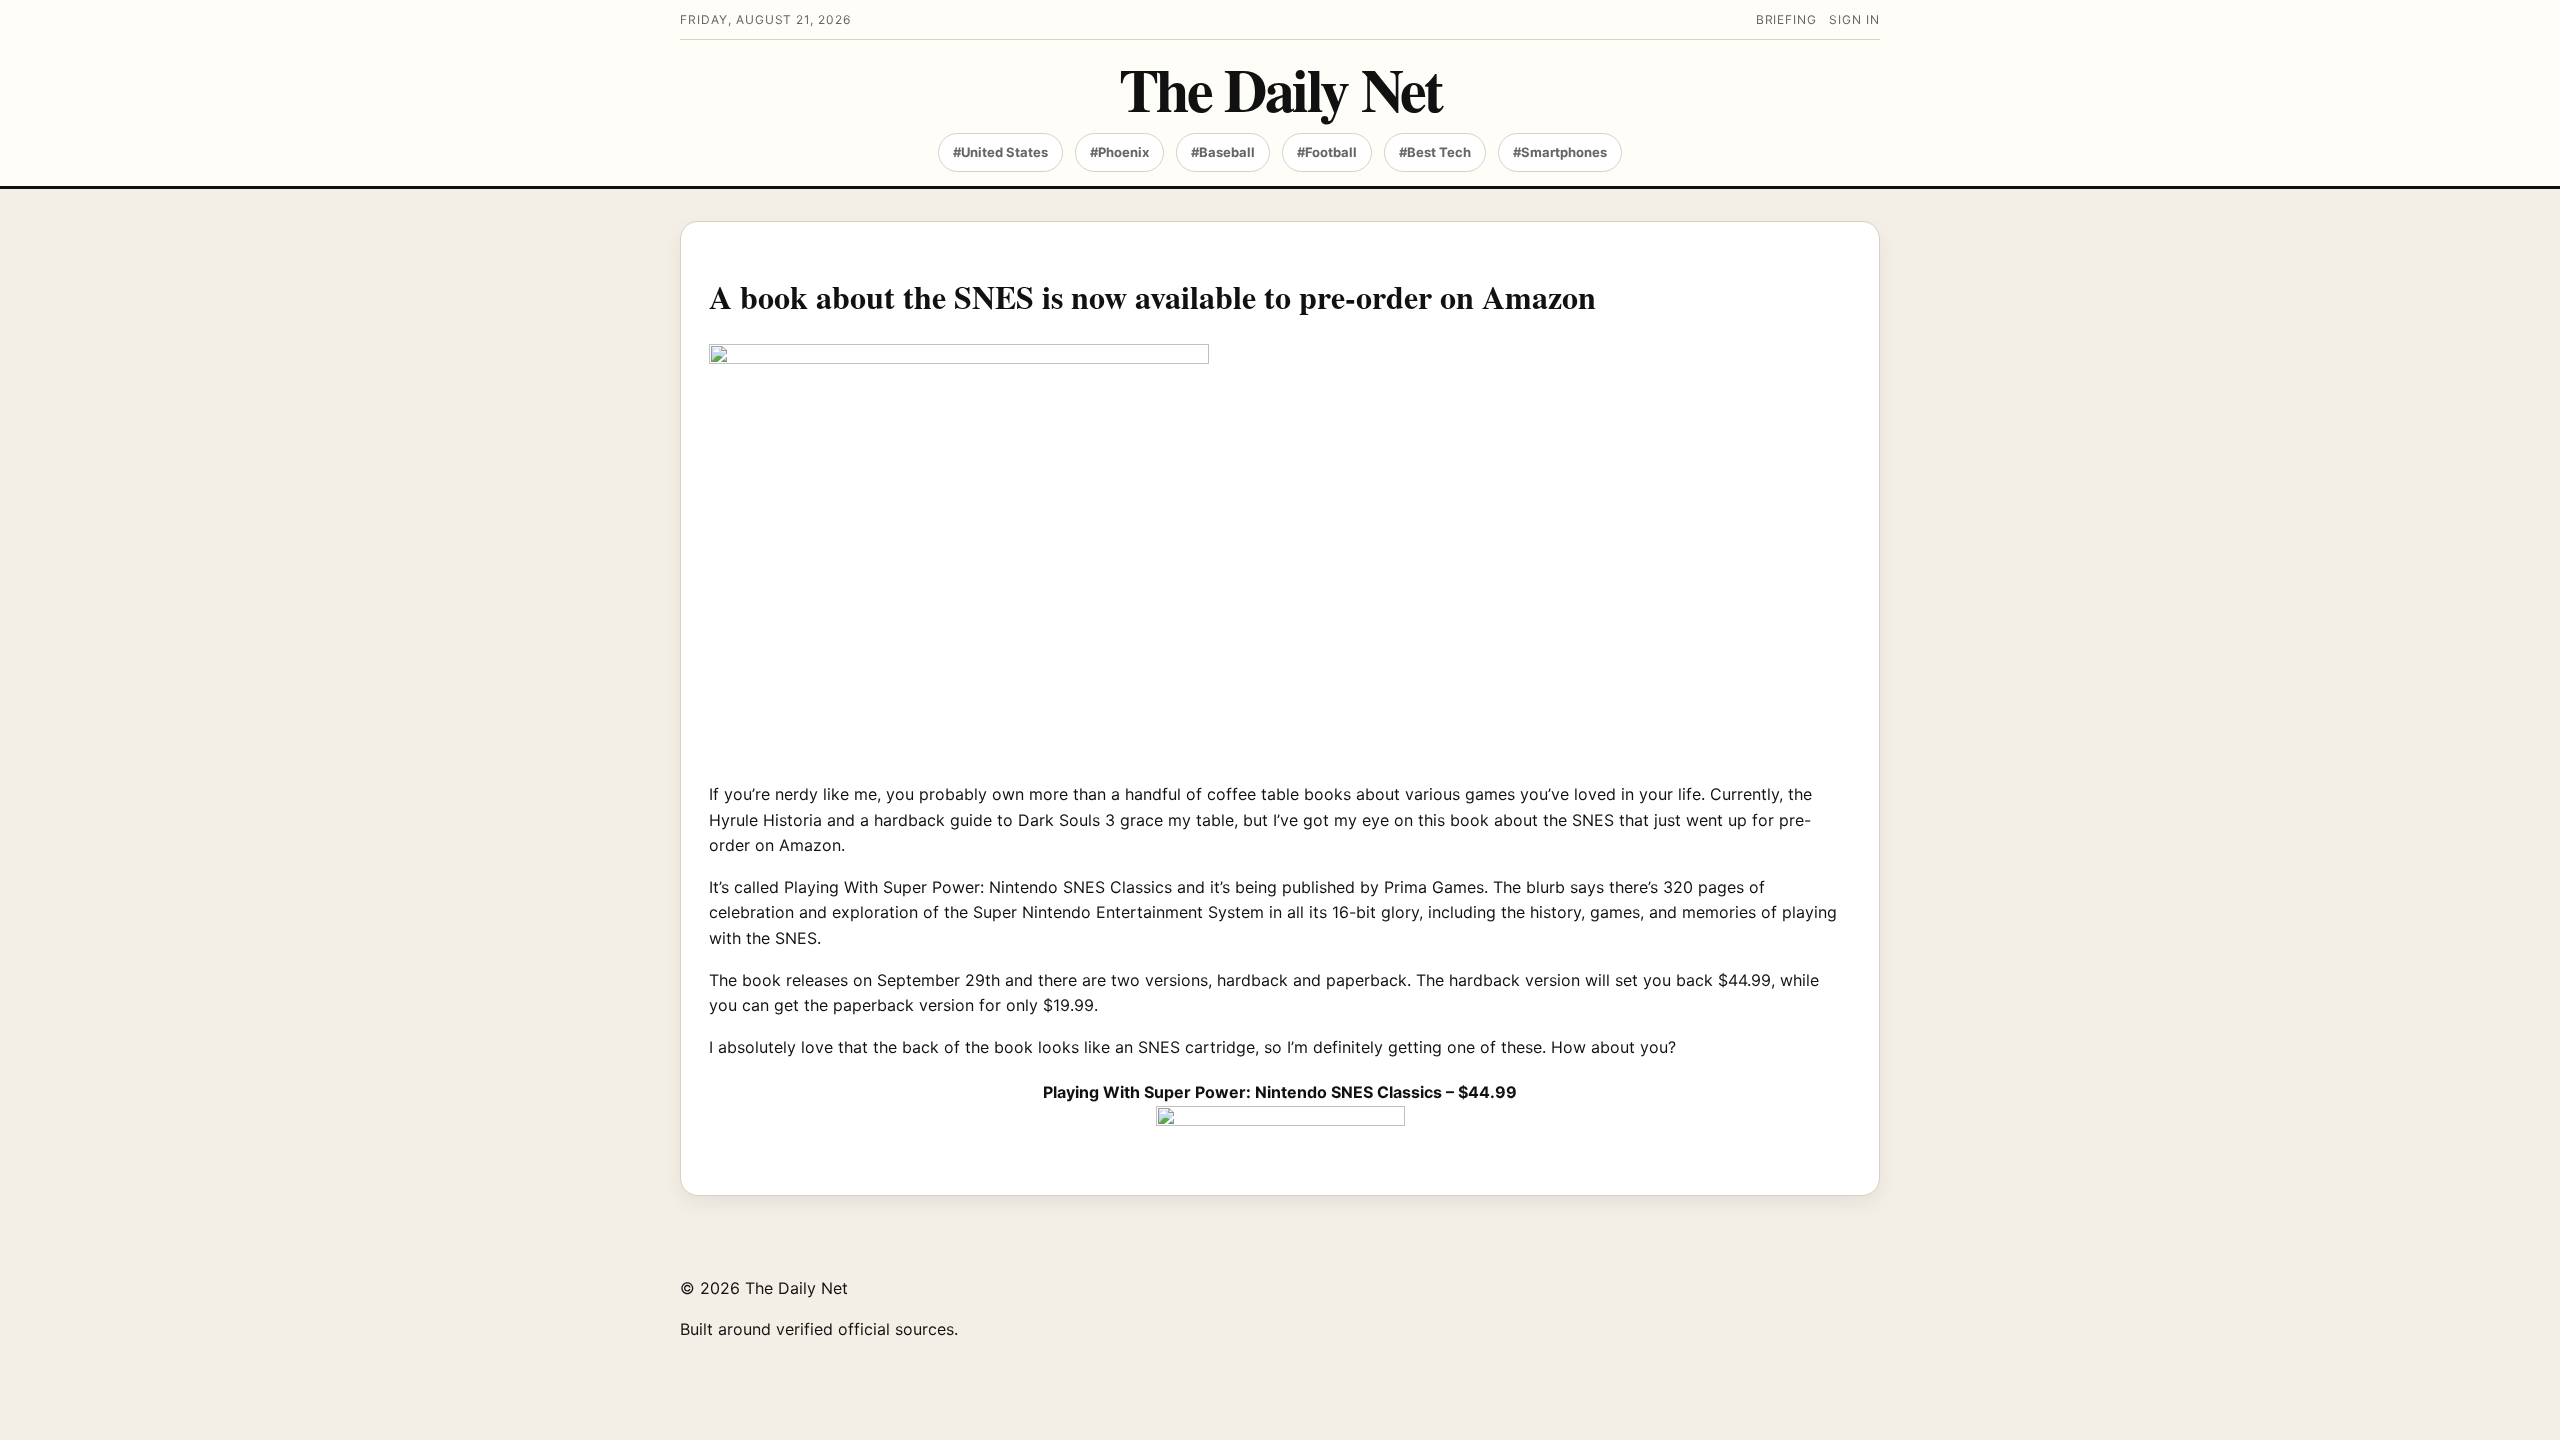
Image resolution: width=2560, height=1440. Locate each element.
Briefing (1787, 19)
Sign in (1854, 19)
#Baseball (1223, 152)
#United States (1000, 152)
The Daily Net (1280, 88)
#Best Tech (1435, 152)
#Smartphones (1560, 152)
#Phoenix (1119, 152)
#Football (1327, 152)
